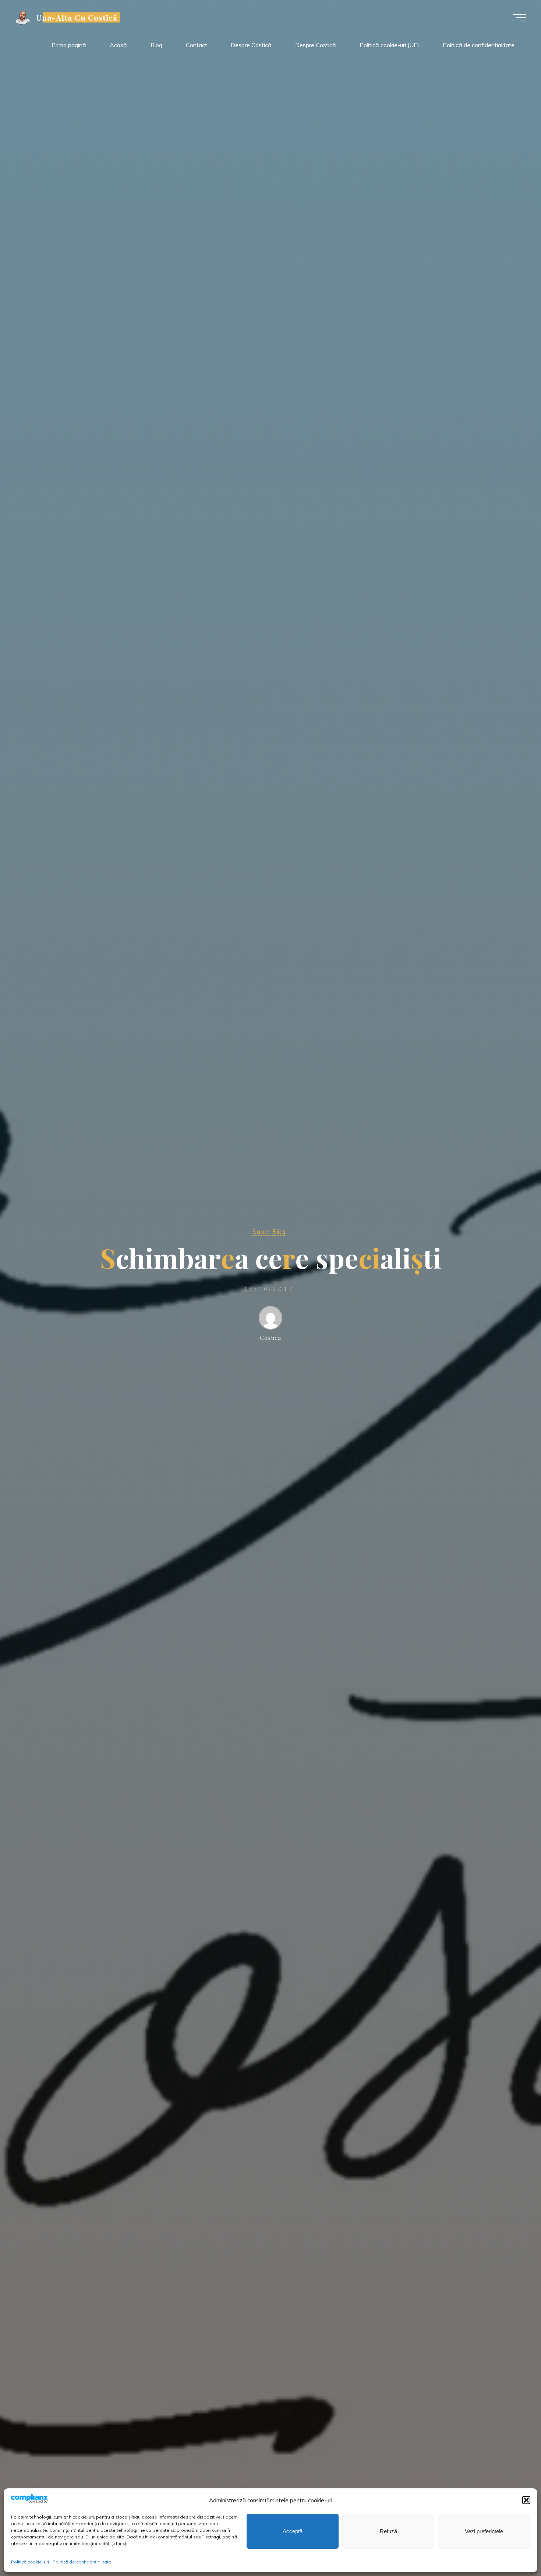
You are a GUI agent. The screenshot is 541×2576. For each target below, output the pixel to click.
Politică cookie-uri (30, 2562)
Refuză (388, 2531)
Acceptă (293, 2531)
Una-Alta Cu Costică (77, 17)
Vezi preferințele (484, 2531)
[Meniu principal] (520, 18)
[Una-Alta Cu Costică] (23, 17)
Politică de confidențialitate (82, 2562)
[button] (526, 2500)
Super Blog (269, 1231)
